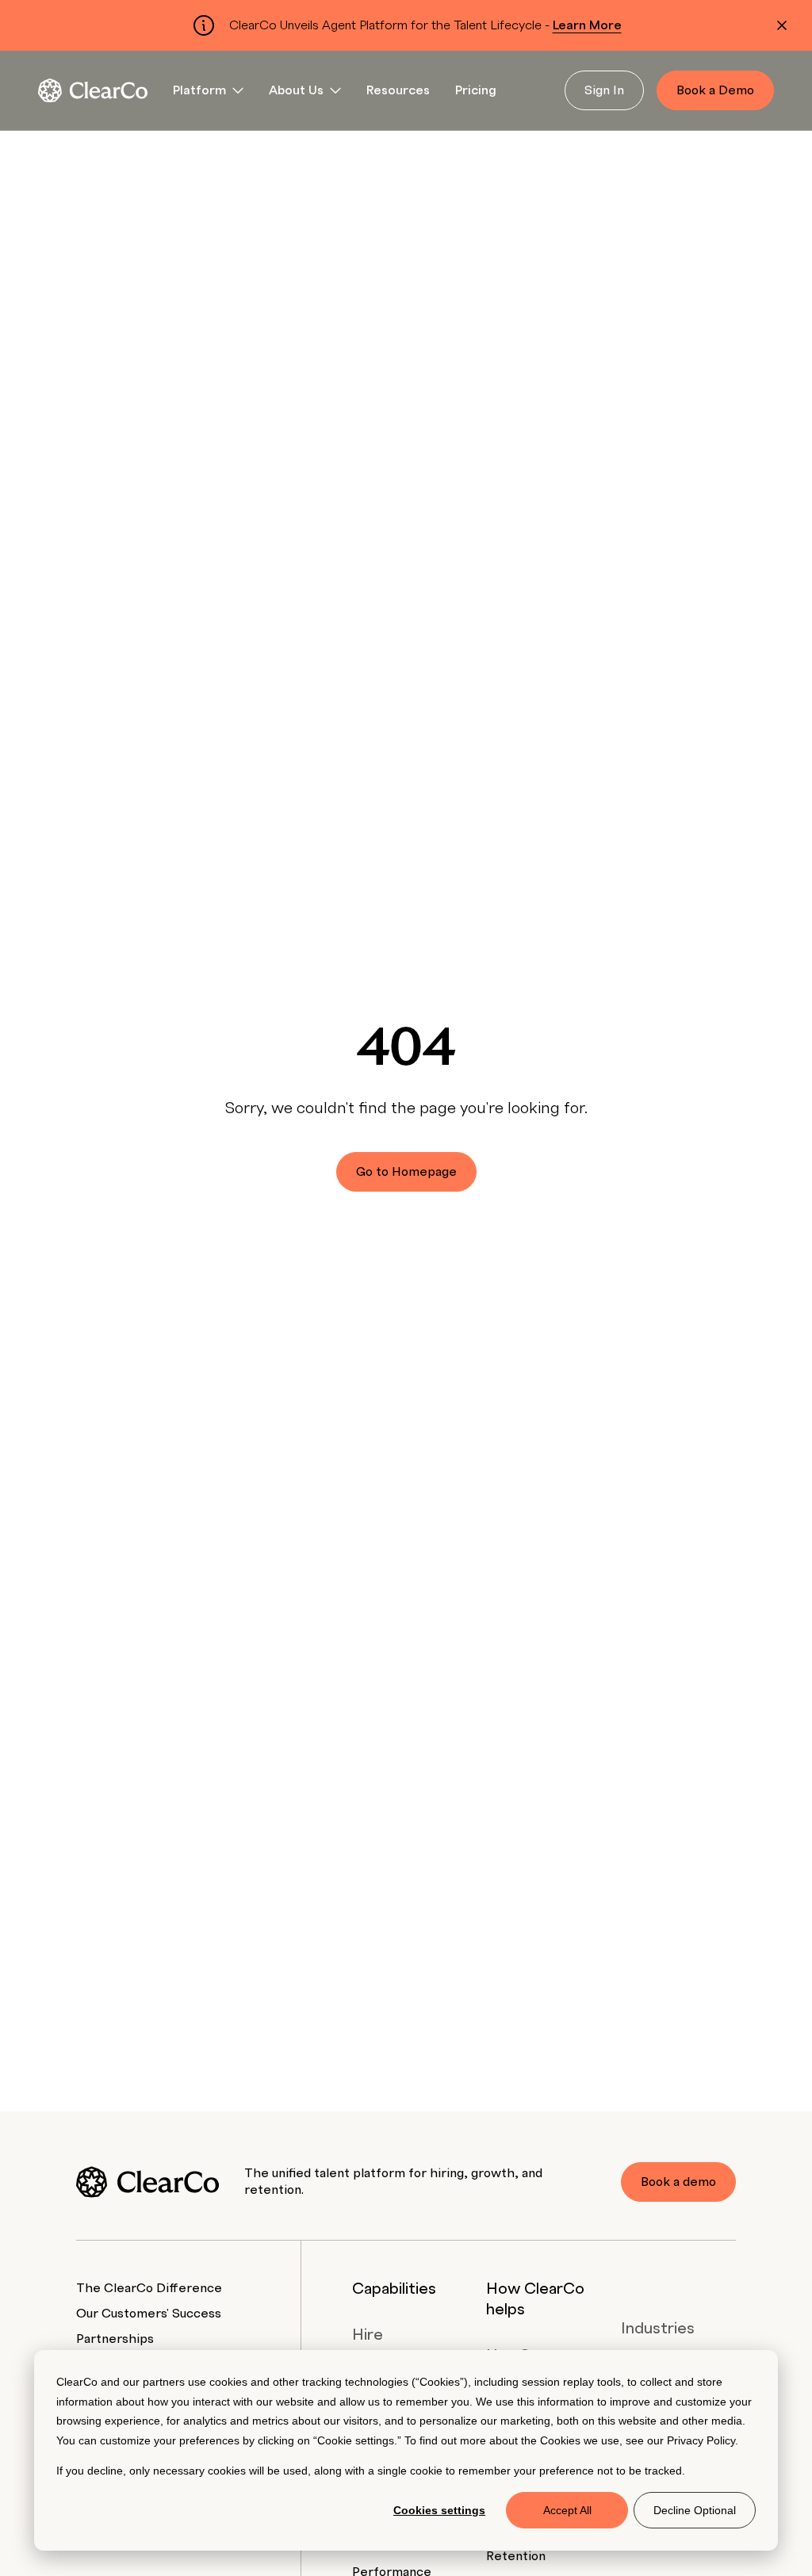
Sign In (604, 90)
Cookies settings (439, 2510)
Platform (199, 90)
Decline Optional (695, 2510)
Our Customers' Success (149, 2314)
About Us (296, 90)
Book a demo (678, 2182)
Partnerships (115, 2339)
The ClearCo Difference (149, 2288)
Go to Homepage (406, 1172)
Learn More (587, 25)
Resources (398, 90)
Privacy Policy (701, 2440)
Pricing (476, 90)
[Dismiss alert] (782, 25)
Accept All (567, 2510)
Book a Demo (715, 90)
